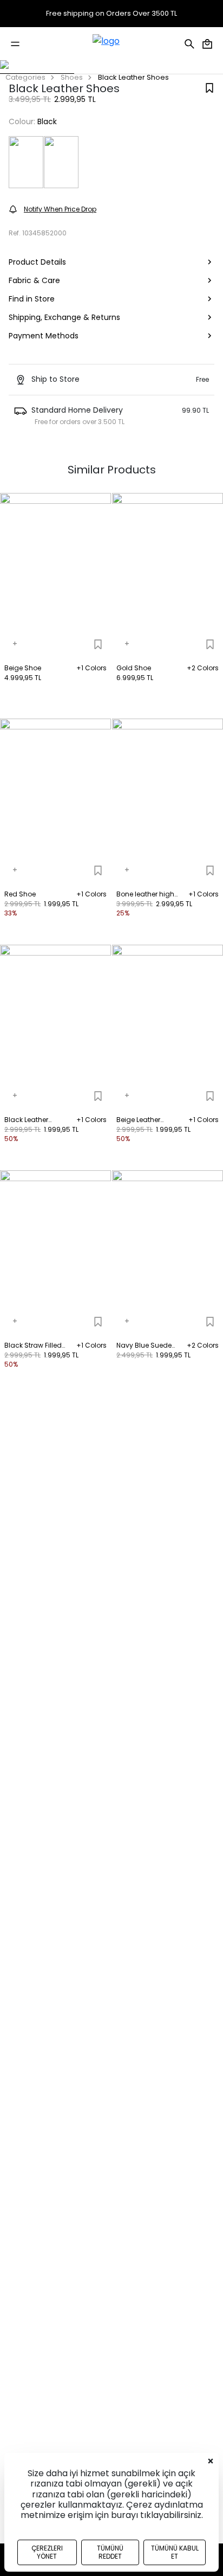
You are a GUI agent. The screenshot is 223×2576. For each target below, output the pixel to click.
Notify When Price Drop (60, 209)
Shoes (72, 77)
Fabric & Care (34, 280)
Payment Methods (44, 336)
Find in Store (32, 299)
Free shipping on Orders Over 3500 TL (111, 14)
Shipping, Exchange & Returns (64, 317)
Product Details (37, 262)
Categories (25, 77)
